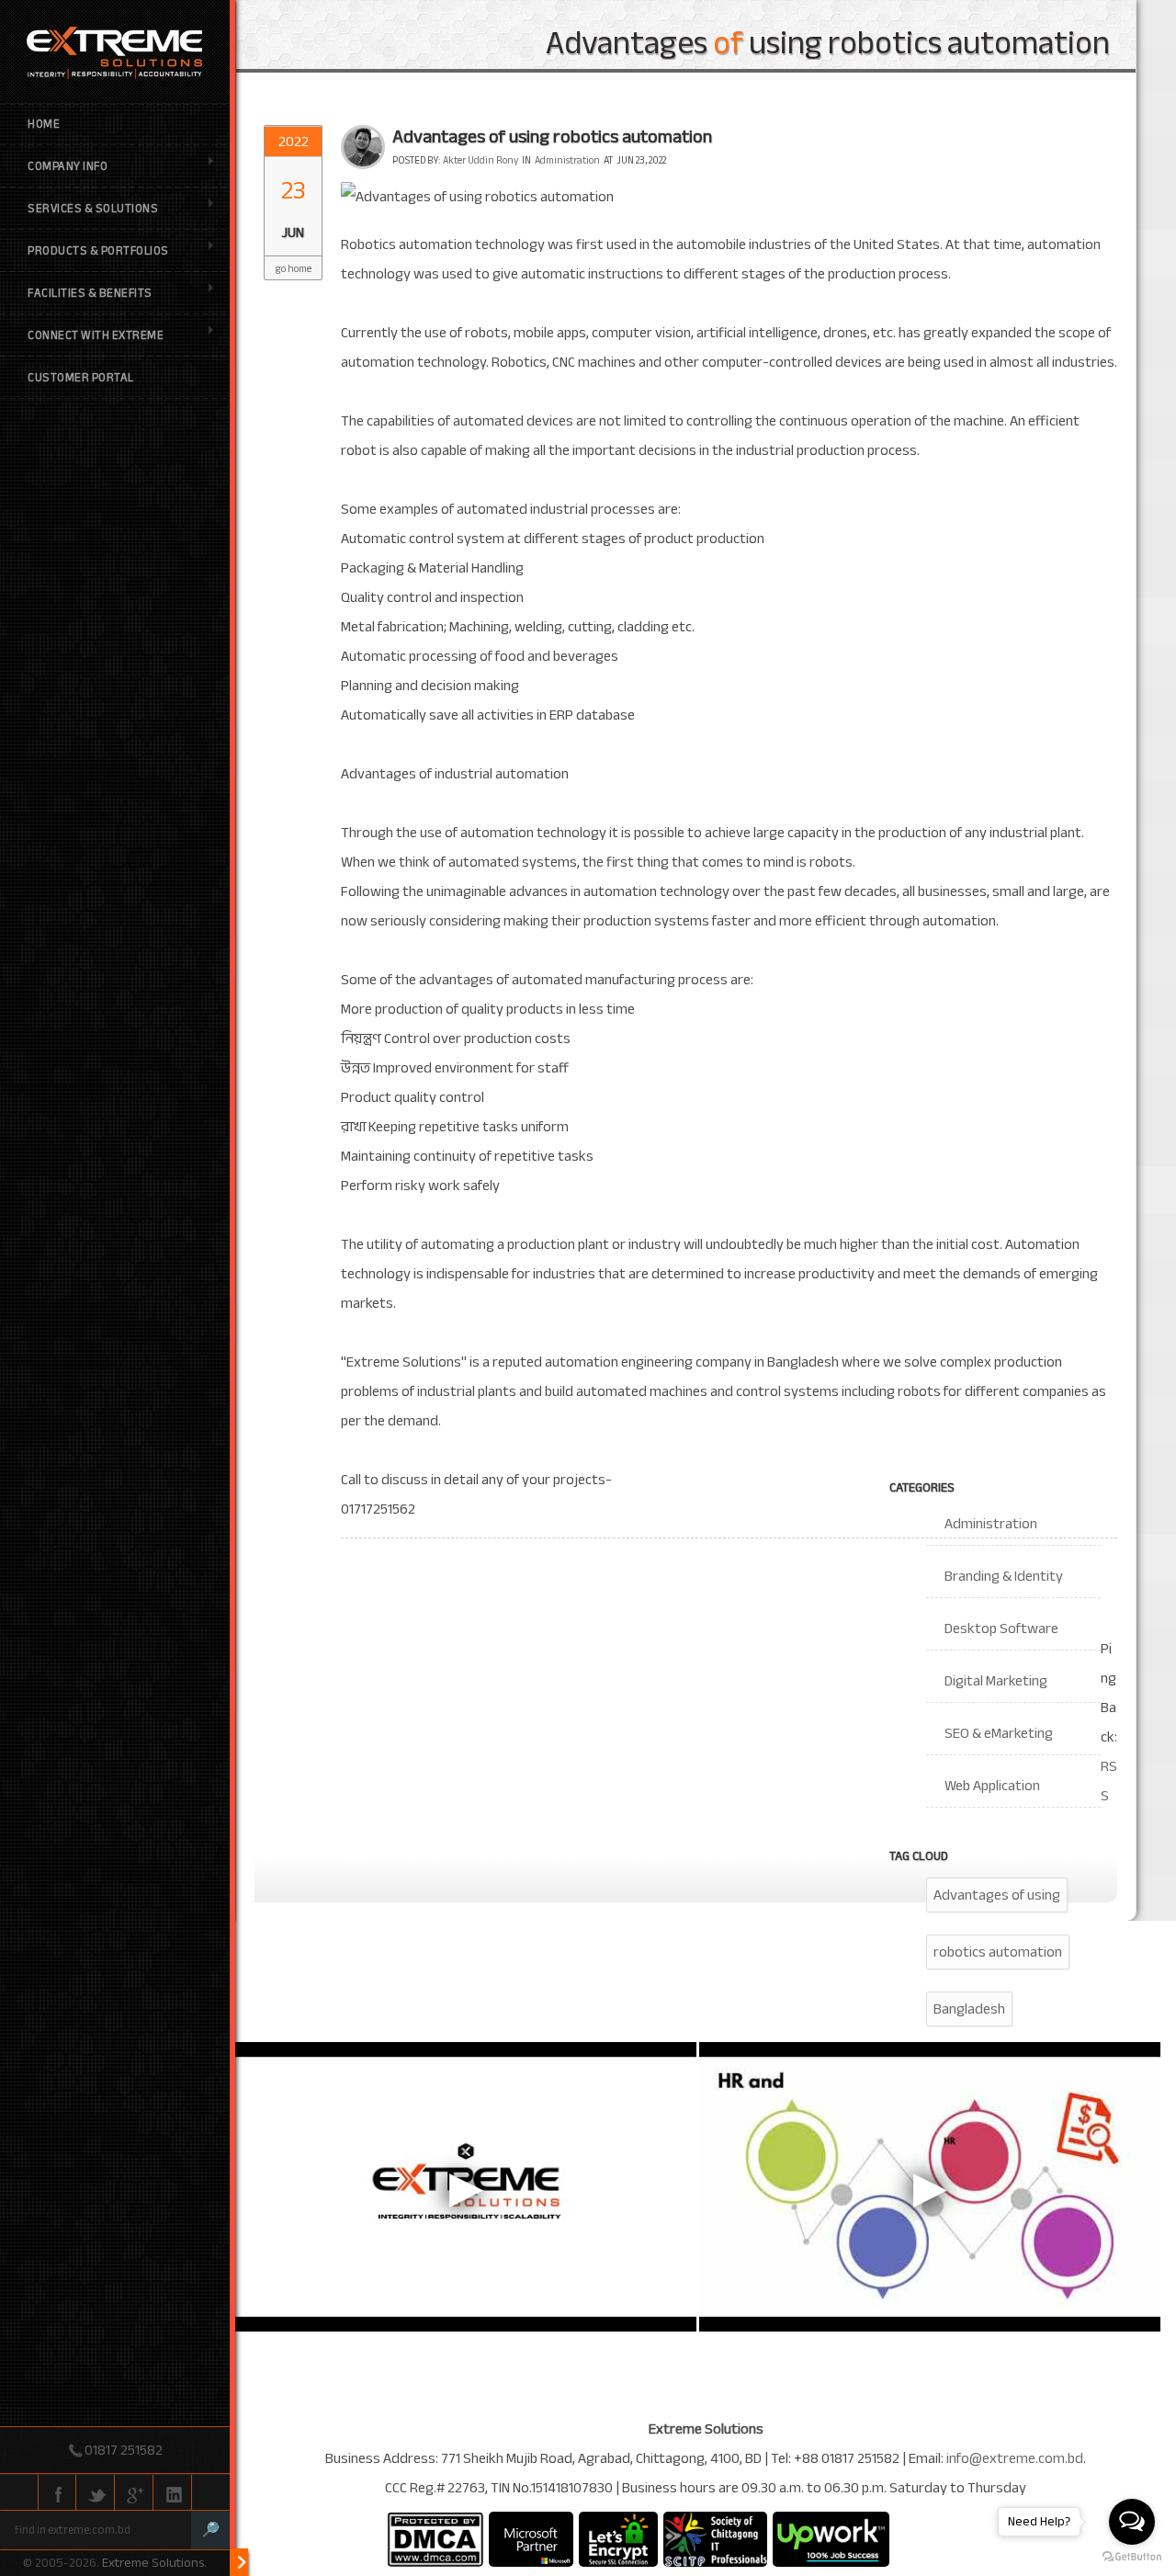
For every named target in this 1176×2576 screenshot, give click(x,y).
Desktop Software (1001, 1628)
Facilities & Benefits (90, 293)
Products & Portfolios (98, 251)
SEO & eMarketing (999, 1733)
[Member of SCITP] (715, 2539)
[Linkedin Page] (173, 2493)
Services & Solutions (93, 209)
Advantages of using (997, 1895)
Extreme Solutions (153, 2563)
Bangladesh (969, 2009)
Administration (567, 160)
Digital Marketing (996, 1681)
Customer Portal (81, 378)
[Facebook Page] (57, 2493)
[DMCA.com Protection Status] (435, 2539)
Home (44, 124)
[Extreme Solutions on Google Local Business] (134, 2493)
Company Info (68, 166)
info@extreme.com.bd (1015, 2458)
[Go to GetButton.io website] (1132, 2557)
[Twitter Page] (96, 2493)
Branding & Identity (1004, 1576)
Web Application (992, 1786)
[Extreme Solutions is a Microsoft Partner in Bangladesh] (531, 2539)
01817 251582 (124, 2450)
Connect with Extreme (96, 335)
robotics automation (998, 1952)
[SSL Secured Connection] (618, 2539)
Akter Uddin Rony (481, 160)
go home (294, 269)
